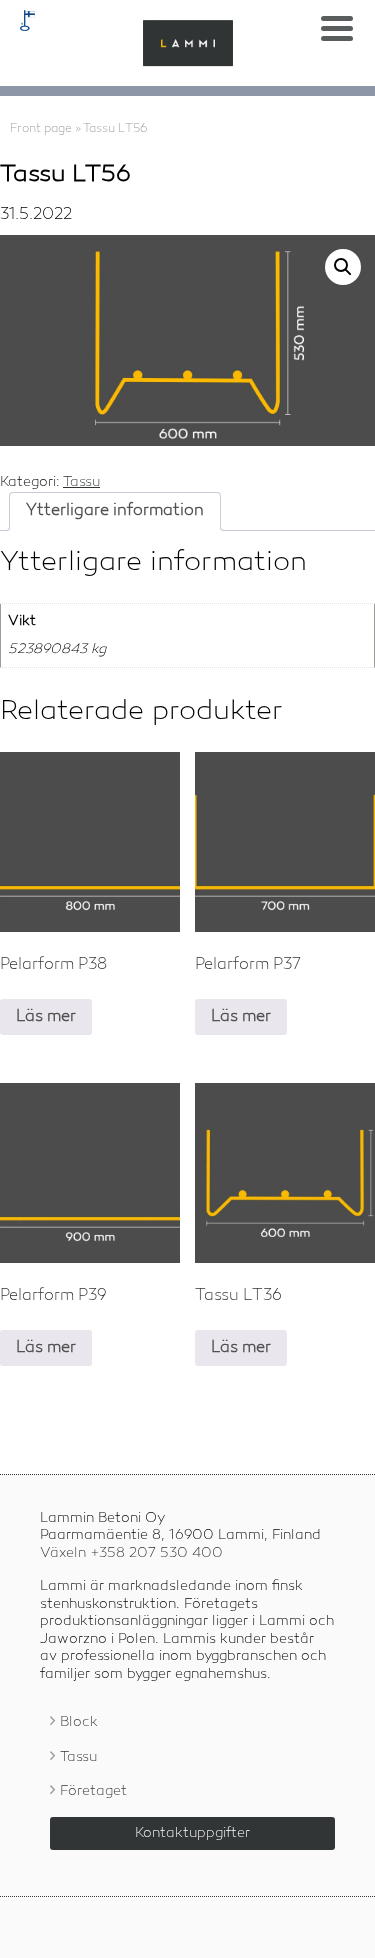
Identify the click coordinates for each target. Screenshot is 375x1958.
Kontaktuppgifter (192, 1833)
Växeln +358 (131, 1553)
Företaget (93, 1791)
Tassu (81, 482)
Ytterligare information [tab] (115, 511)
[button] (343, 267)
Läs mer (46, 1017)
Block (79, 1722)
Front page (41, 129)
